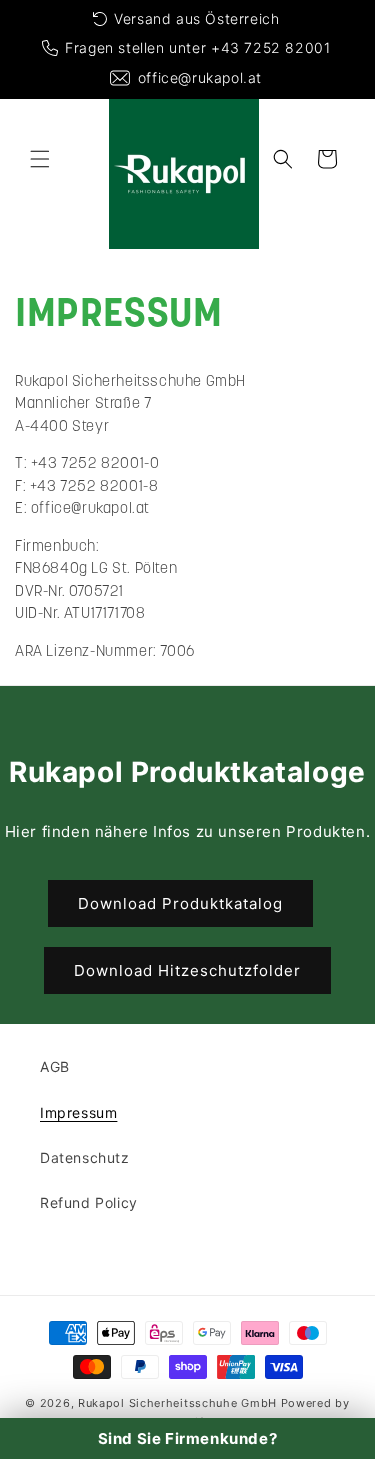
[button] (40, 159)
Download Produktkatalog (180, 903)
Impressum (78, 1112)
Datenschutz (85, 1157)
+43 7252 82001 (270, 47)
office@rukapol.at (200, 77)
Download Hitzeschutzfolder (187, 970)
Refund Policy (89, 1202)
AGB (55, 1066)
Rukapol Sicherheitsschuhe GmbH (177, 1403)
